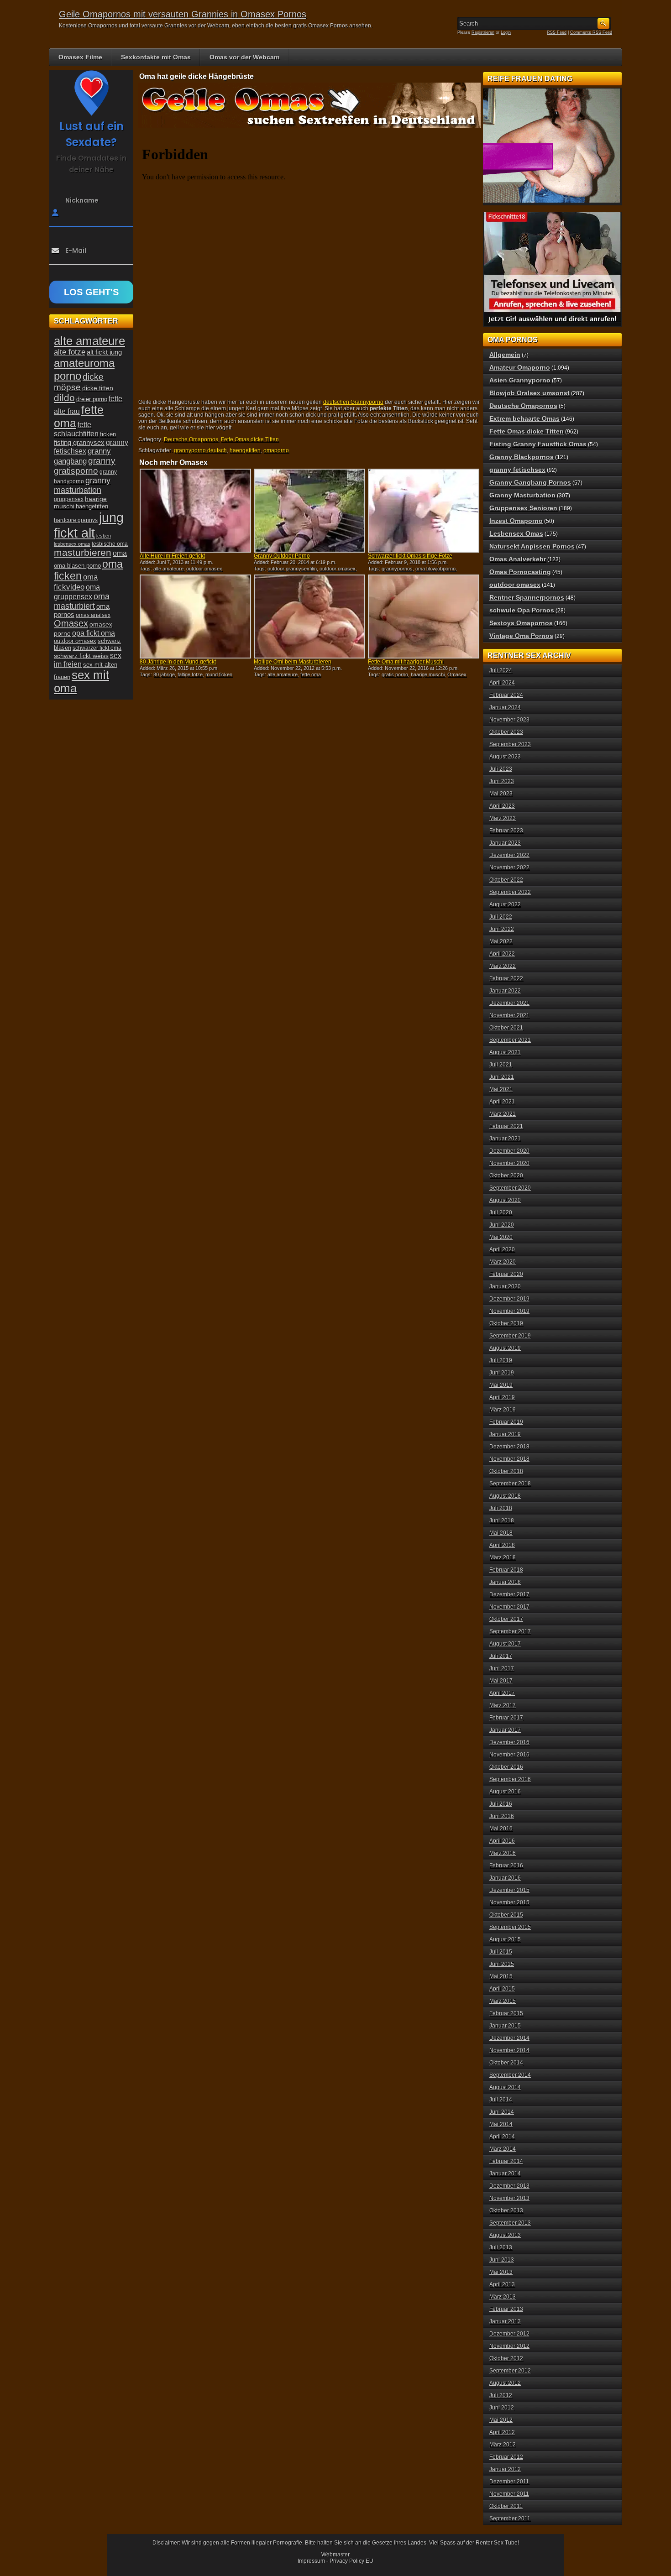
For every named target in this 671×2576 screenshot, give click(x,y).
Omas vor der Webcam (244, 57)
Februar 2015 (506, 2013)
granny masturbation (82, 485)
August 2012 (505, 2383)
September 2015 (510, 1927)
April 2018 (502, 1545)
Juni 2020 (502, 1225)
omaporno (276, 450)
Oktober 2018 (506, 1471)
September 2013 (510, 2223)
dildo (64, 398)
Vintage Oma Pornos (521, 636)
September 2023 (510, 744)
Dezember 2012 (509, 2334)
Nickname (82, 200)
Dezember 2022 (509, 855)
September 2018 (510, 1484)
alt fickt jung (104, 352)
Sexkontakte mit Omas (156, 57)
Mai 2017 (501, 1681)
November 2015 (509, 1902)
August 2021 (505, 1052)
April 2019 (502, 1397)
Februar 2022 (506, 978)
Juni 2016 (502, 1816)
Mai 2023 (501, 794)
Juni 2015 (502, 1964)
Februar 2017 (506, 1718)
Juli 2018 (501, 1508)
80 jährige (164, 674)
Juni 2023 (502, 781)
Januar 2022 (505, 991)
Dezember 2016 (509, 1742)
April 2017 (502, 1693)
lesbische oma (110, 544)
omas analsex (93, 615)
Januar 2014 (505, 2174)
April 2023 (502, 806)
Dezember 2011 (509, 2482)
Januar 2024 (505, 707)
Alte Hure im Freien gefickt (172, 556)
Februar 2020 (506, 1274)
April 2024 (502, 683)
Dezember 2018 (509, 1447)
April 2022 (502, 954)
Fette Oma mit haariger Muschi (406, 662)
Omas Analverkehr (518, 559)
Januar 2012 (505, 2469)
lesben (104, 536)
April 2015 (502, 1989)
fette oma (311, 674)
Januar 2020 (505, 1286)
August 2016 (505, 1792)
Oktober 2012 (506, 2358)
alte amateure (168, 569)
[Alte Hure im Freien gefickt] (195, 511)
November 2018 (509, 1459)
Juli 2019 (501, 1360)
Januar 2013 (505, 2321)
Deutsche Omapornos (191, 439)
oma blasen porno (77, 566)
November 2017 (509, 1607)
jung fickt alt (89, 525)
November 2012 (509, 2346)
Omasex (457, 674)
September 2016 (510, 1779)
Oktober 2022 (506, 880)
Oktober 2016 (506, 1767)
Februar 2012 (506, 2457)
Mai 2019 (501, 1385)
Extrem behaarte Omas (524, 418)
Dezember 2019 (509, 1299)
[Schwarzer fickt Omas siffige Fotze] (424, 511)
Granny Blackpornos (522, 457)
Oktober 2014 (506, 2063)
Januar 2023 (505, 843)
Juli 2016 (501, 1804)
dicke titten (98, 388)
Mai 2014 (501, 2124)
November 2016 (509, 1755)
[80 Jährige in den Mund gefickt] (195, 617)
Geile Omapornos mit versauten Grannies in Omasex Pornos (183, 14)
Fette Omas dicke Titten (250, 439)
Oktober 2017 (506, 1619)
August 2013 (505, 2235)
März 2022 (503, 966)
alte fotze (70, 352)
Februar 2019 (506, 1422)
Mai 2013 (501, 2272)
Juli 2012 (501, 2395)
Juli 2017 (501, 1656)
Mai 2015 (501, 1976)
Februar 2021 (506, 1126)
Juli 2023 (501, 769)
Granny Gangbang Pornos (530, 482)
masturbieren (83, 553)
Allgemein (505, 355)
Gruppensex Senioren (523, 508)
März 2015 (503, 2001)
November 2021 (509, 1015)
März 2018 (503, 1557)
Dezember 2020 (509, 1151)
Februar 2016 (506, 1865)
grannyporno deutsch (200, 450)
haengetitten (245, 450)
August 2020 (505, 1200)
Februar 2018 (506, 1570)
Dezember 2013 (509, 2186)
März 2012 (503, 2445)
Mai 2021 (501, 1089)
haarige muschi (428, 674)
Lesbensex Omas (516, 533)
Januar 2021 (505, 1139)
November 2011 (509, 2494)
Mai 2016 (501, 1829)
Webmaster (335, 2555)
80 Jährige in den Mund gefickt (178, 662)
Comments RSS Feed (591, 32)
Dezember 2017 (509, 1594)
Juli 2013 (501, 2247)
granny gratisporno (85, 466)
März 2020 (503, 1262)
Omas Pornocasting (520, 572)
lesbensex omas (72, 544)
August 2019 (505, 1348)
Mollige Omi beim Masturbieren (293, 662)
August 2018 (505, 1496)
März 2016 (503, 1853)
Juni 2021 (502, 1077)
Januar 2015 (505, 2026)
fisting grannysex (79, 442)
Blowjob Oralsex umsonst (529, 393)
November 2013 (509, 2198)
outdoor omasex (204, 569)
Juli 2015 (501, 1952)
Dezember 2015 (509, 1890)
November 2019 (509, 1311)
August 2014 (505, 2087)
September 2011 (510, 2519)
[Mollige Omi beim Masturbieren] (309, 617)
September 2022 (510, 892)
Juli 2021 (501, 1065)
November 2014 (509, 2050)
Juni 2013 (502, 2260)
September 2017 (510, 1631)
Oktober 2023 (506, 732)
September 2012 (510, 2371)
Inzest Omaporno (516, 521)
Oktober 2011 (506, 2506)
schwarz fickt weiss (81, 656)
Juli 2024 (501, 670)
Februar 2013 (506, 2309)
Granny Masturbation (522, 495)
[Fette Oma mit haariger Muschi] (424, 617)
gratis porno (395, 674)
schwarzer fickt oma (97, 648)
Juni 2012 (502, 2408)
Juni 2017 (502, 1668)
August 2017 (505, 1644)
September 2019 (510, 1336)
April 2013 (502, 2284)
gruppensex (69, 499)
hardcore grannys (76, 520)
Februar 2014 (506, 2161)
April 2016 (502, 1841)
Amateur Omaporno (520, 367)
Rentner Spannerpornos (527, 597)
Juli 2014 (501, 2100)
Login (506, 32)
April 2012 (502, 2432)
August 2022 (505, 904)
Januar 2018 (505, 1582)
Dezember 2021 (509, 1003)
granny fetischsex (517, 470)
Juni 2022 (502, 929)
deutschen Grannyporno (353, 402)
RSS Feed (557, 32)
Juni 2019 (502, 1373)
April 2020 (502, 1249)
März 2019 (503, 1410)
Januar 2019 (505, 1434)
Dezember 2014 (509, 2038)
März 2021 (503, 1114)
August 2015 (505, 1939)
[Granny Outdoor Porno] (309, 511)
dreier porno (92, 399)
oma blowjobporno (435, 569)
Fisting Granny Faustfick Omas (538, 444)
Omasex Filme (80, 57)
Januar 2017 (505, 1730)
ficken (108, 434)
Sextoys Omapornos (521, 623)
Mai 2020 (501, 1237)
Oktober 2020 (506, 1176)
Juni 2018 (502, 1521)
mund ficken (219, 674)
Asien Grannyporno (520, 380)
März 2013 (503, 2297)
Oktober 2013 (506, 2210)
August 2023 (505, 757)
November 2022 (509, 867)
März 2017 (503, 1705)
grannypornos (397, 569)
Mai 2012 (501, 2420)
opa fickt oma (94, 633)
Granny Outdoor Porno (282, 556)
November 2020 (509, 1163)
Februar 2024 (506, 695)
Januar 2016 (505, 1878)
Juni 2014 (502, 2112)
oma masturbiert (82, 601)
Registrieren (483, 32)
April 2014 (502, 2137)
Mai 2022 (501, 941)
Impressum (311, 2561)
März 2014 (503, 2149)
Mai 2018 (501, 1533)
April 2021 (502, 1102)
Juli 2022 (501, 917)
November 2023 (509, 720)
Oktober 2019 (506, 1323)
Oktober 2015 (506, 1915)
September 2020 (510, 1188)
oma (120, 553)
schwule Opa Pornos (522, 610)
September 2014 (510, 2075)
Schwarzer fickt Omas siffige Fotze (410, 556)
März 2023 (503, 818)
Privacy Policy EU (351, 2561)
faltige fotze (190, 674)
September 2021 (510, 1040)
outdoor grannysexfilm (292, 569)
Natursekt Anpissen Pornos (532, 546)
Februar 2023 (506, 831)
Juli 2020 (501, 1212)
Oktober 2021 (506, 1028)
